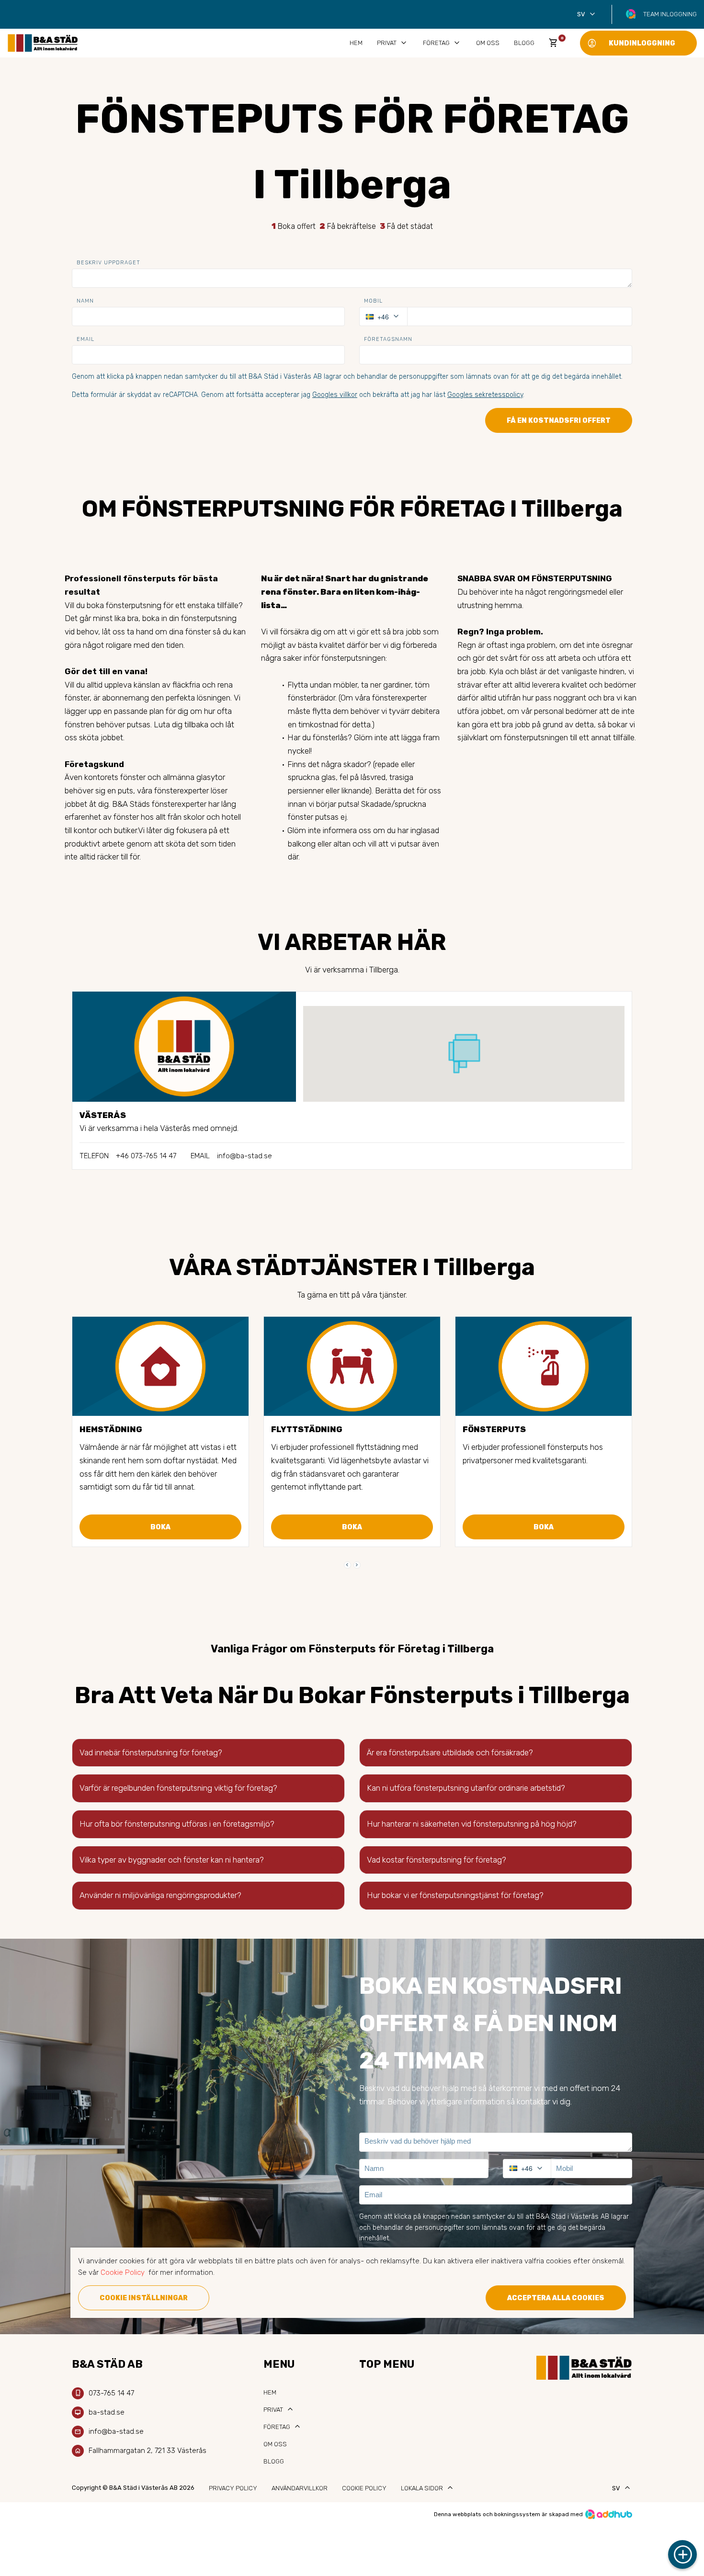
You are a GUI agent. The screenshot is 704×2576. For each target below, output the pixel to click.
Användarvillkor (300, 2488)
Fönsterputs (494, 1429)
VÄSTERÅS (103, 1115)
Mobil (373, 301)
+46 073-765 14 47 (146, 1156)
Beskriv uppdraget (108, 263)
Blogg (524, 43)
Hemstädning (111, 1429)
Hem (356, 43)
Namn (85, 301)
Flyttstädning (307, 1429)
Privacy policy (233, 2488)
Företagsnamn (388, 339)
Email (85, 339)
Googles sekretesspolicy (485, 395)
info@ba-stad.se (244, 1156)
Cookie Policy (364, 2488)
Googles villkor (335, 395)
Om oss (488, 43)
